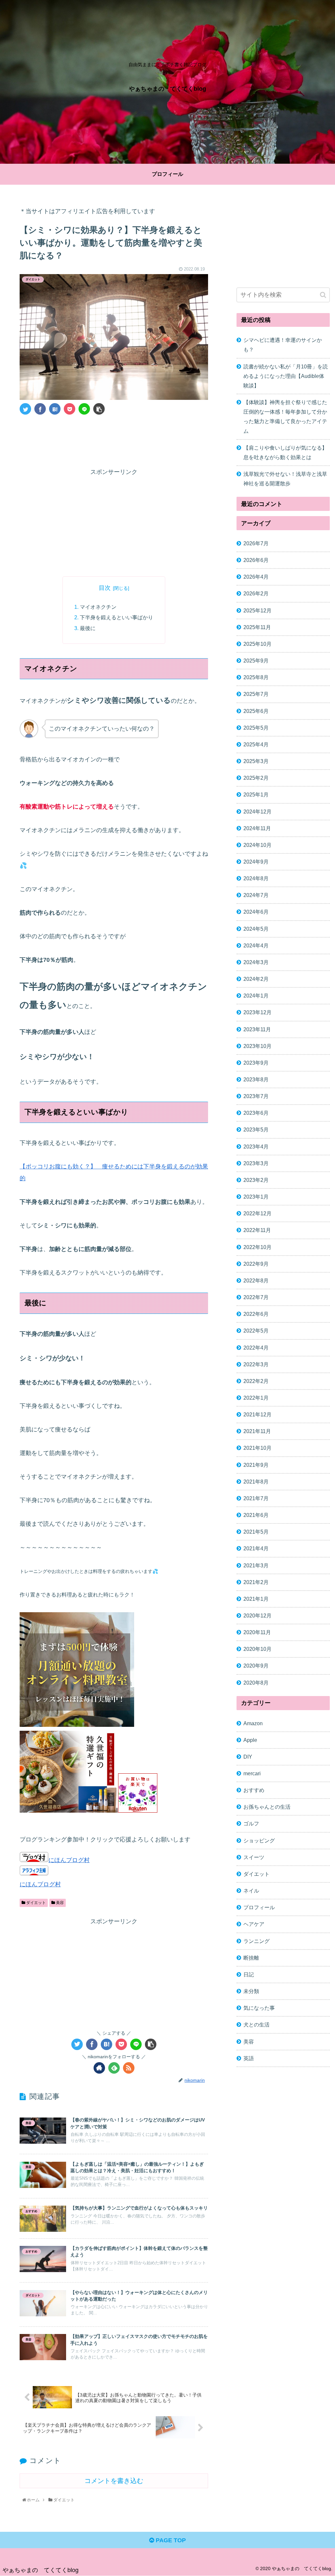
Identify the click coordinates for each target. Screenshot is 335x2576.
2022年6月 (256, 1314)
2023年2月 (256, 1180)
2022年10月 (257, 1247)
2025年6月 (256, 711)
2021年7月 (256, 1498)
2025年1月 (256, 794)
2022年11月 (257, 1230)
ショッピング (259, 1840)
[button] (323, 295)
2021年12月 (257, 1414)
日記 (249, 1974)
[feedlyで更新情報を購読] (114, 2068)
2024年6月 (256, 912)
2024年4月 (256, 945)
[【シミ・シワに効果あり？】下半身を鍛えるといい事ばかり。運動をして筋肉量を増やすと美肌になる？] (55, 409)
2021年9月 (256, 1465)
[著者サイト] (99, 2068)
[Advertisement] (114, 439)
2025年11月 (257, 627)
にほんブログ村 (69, 1860)
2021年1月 (256, 1599)
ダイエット (35, 1903)
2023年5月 (256, 1129)
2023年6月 (256, 1113)
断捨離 (251, 1958)
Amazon (253, 1723)
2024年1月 (256, 996)
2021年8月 (256, 1482)
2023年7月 (256, 1096)
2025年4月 (256, 744)
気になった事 (259, 2008)
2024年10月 (257, 845)
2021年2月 (256, 1582)
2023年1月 (256, 1197)
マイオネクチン (98, 607)
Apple (250, 1740)
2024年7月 (256, 895)
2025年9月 (256, 661)
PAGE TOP (170, 2540)
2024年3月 (256, 962)
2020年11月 (257, 1632)
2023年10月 (257, 1046)
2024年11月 (257, 828)
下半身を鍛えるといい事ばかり (116, 617)
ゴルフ (251, 1823)
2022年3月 (256, 1364)
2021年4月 (256, 1548)
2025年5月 (256, 728)
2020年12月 (257, 1615)
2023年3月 (256, 1163)
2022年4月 (256, 1348)
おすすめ (254, 1790)
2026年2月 (256, 593)
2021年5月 (256, 1532)
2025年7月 (256, 694)
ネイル (251, 1891)
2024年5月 (256, 929)
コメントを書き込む (114, 2481)
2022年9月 (256, 1264)
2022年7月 (256, 1297)
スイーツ (254, 1857)
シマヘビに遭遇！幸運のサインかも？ (283, 345)
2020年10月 (257, 1649)
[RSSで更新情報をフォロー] (129, 2068)
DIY (248, 1757)
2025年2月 (256, 778)
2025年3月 (256, 761)
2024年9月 (256, 862)
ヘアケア (254, 1924)
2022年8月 (256, 1280)
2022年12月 (257, 1213)
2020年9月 (256, 1666)
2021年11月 (257, 1431)
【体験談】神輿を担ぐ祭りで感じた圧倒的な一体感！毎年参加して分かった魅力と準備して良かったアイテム (285, 416)
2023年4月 (256, 1147)
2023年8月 (256, 1079)
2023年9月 (256, 1063)
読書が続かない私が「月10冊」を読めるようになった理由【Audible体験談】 (286, 376)
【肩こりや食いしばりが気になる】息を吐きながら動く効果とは (285, 452)
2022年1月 (256, 1398)
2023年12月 (257, 1012)
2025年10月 (257, 644)
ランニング (256, 1941)
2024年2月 (256, 979)
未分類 (251, 1991)
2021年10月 (257, 1448)
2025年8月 (256, 677)
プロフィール (259, 1907)
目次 (105, 588)
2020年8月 (256, 1683)
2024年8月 (256, 878)
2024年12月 (257, 812)
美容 (59, 1903)
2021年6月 (256, 1515)
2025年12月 (257, 610)
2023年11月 (257, 1029)
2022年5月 (256, 1331)
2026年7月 (256, 543)
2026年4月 (256, 577)
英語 (249, 2058)
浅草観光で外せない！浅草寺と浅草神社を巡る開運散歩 (285, 479)
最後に (88, 628)
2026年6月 (256, 560)
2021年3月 (256, 1565)
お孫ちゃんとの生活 (267, 1807)
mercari (252, 1773)
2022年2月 (256, 1381)
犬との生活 (256, 2025)
